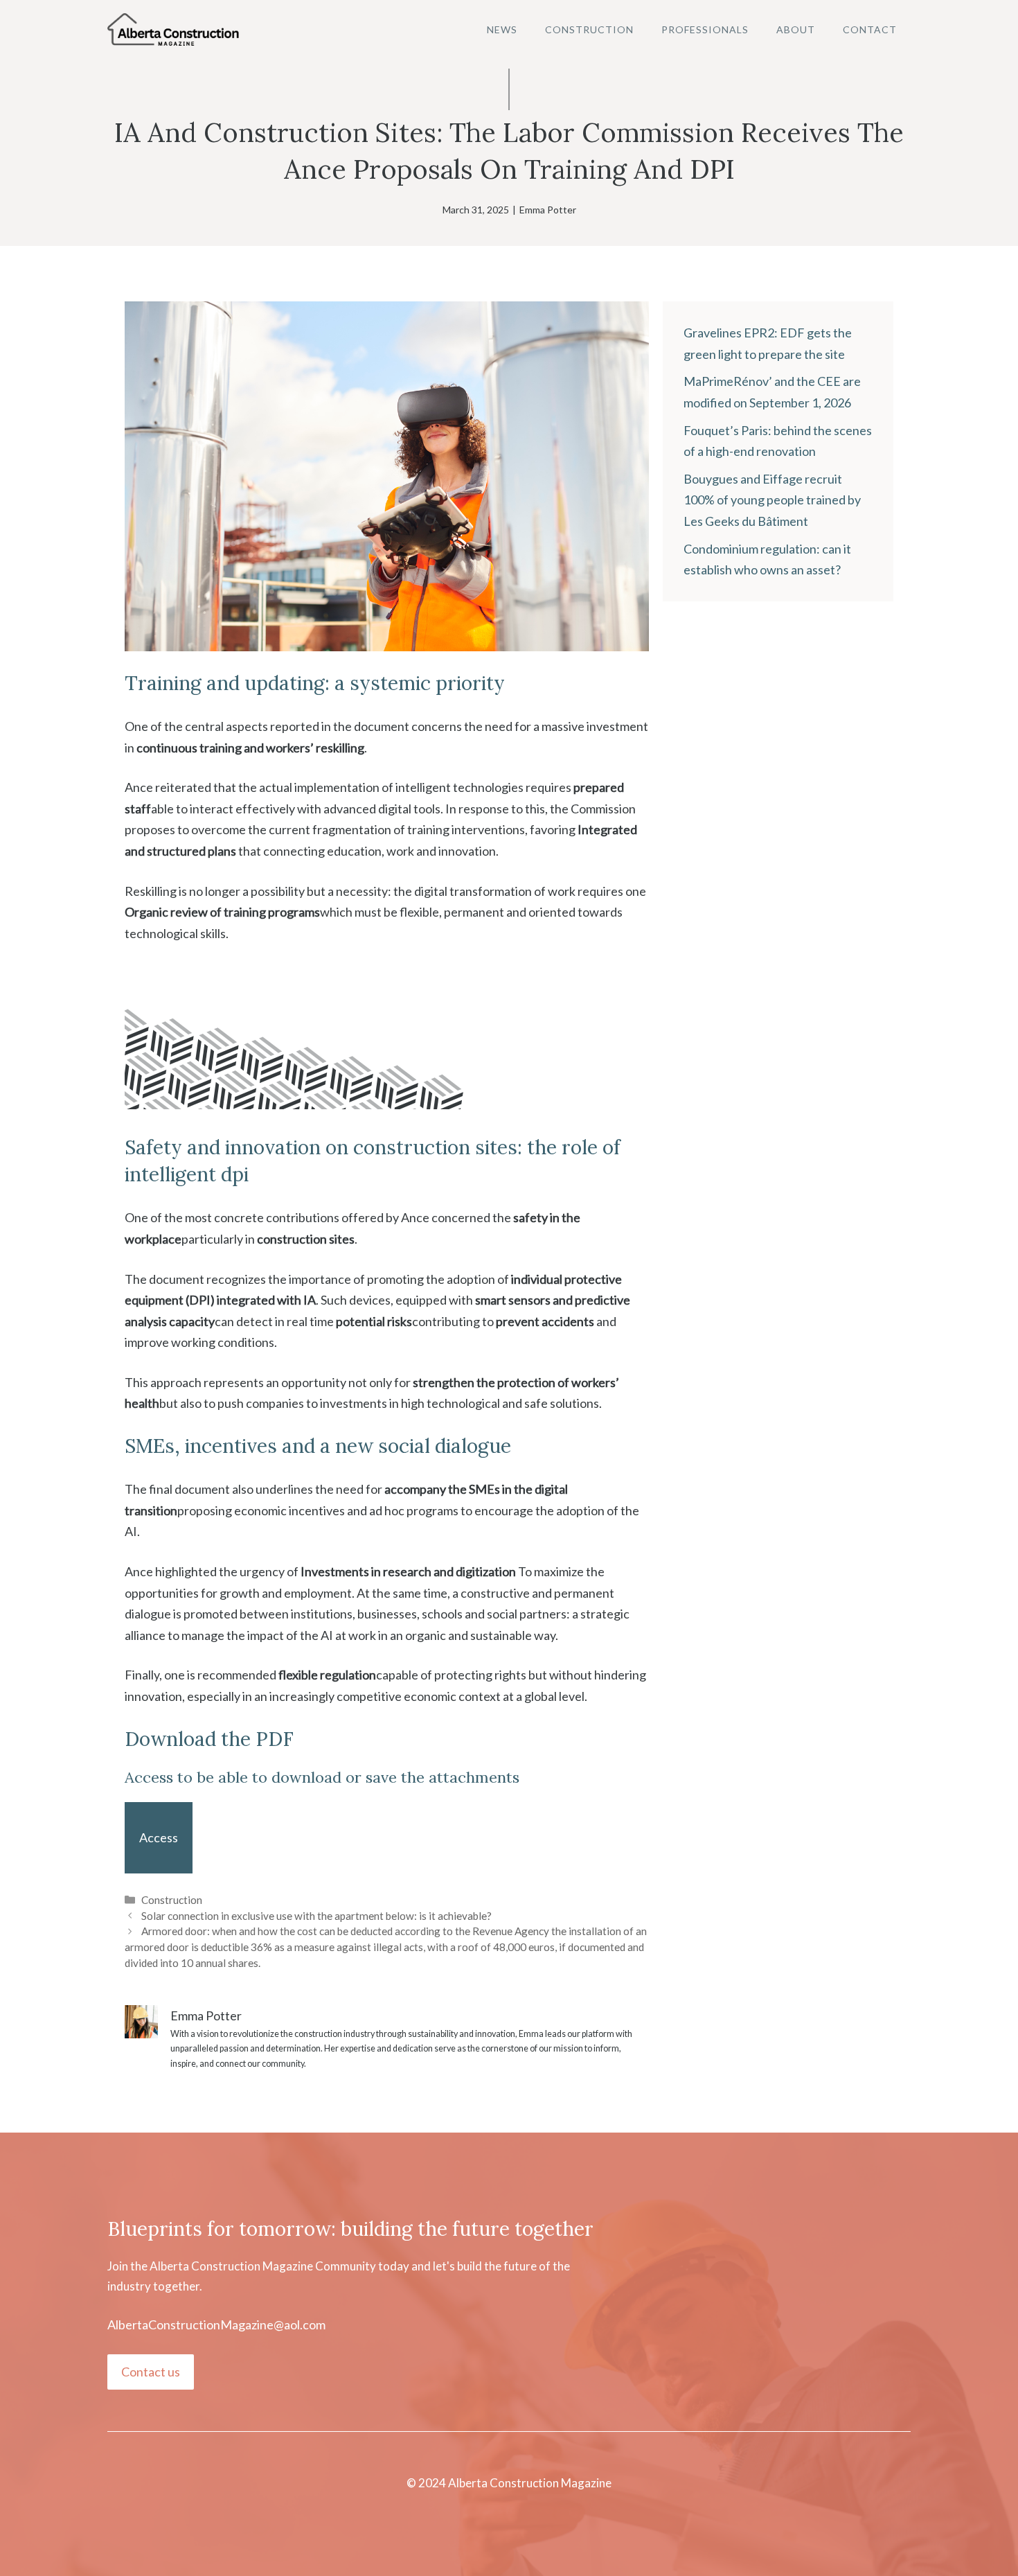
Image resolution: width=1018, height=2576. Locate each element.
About (796, 29)
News (502, 29)
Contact (870, 29)
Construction (589, 29)
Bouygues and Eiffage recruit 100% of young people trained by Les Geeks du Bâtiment (772, 500)
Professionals (705, 29)
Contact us (151, 2372)
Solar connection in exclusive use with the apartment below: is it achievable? (316, 1916)
